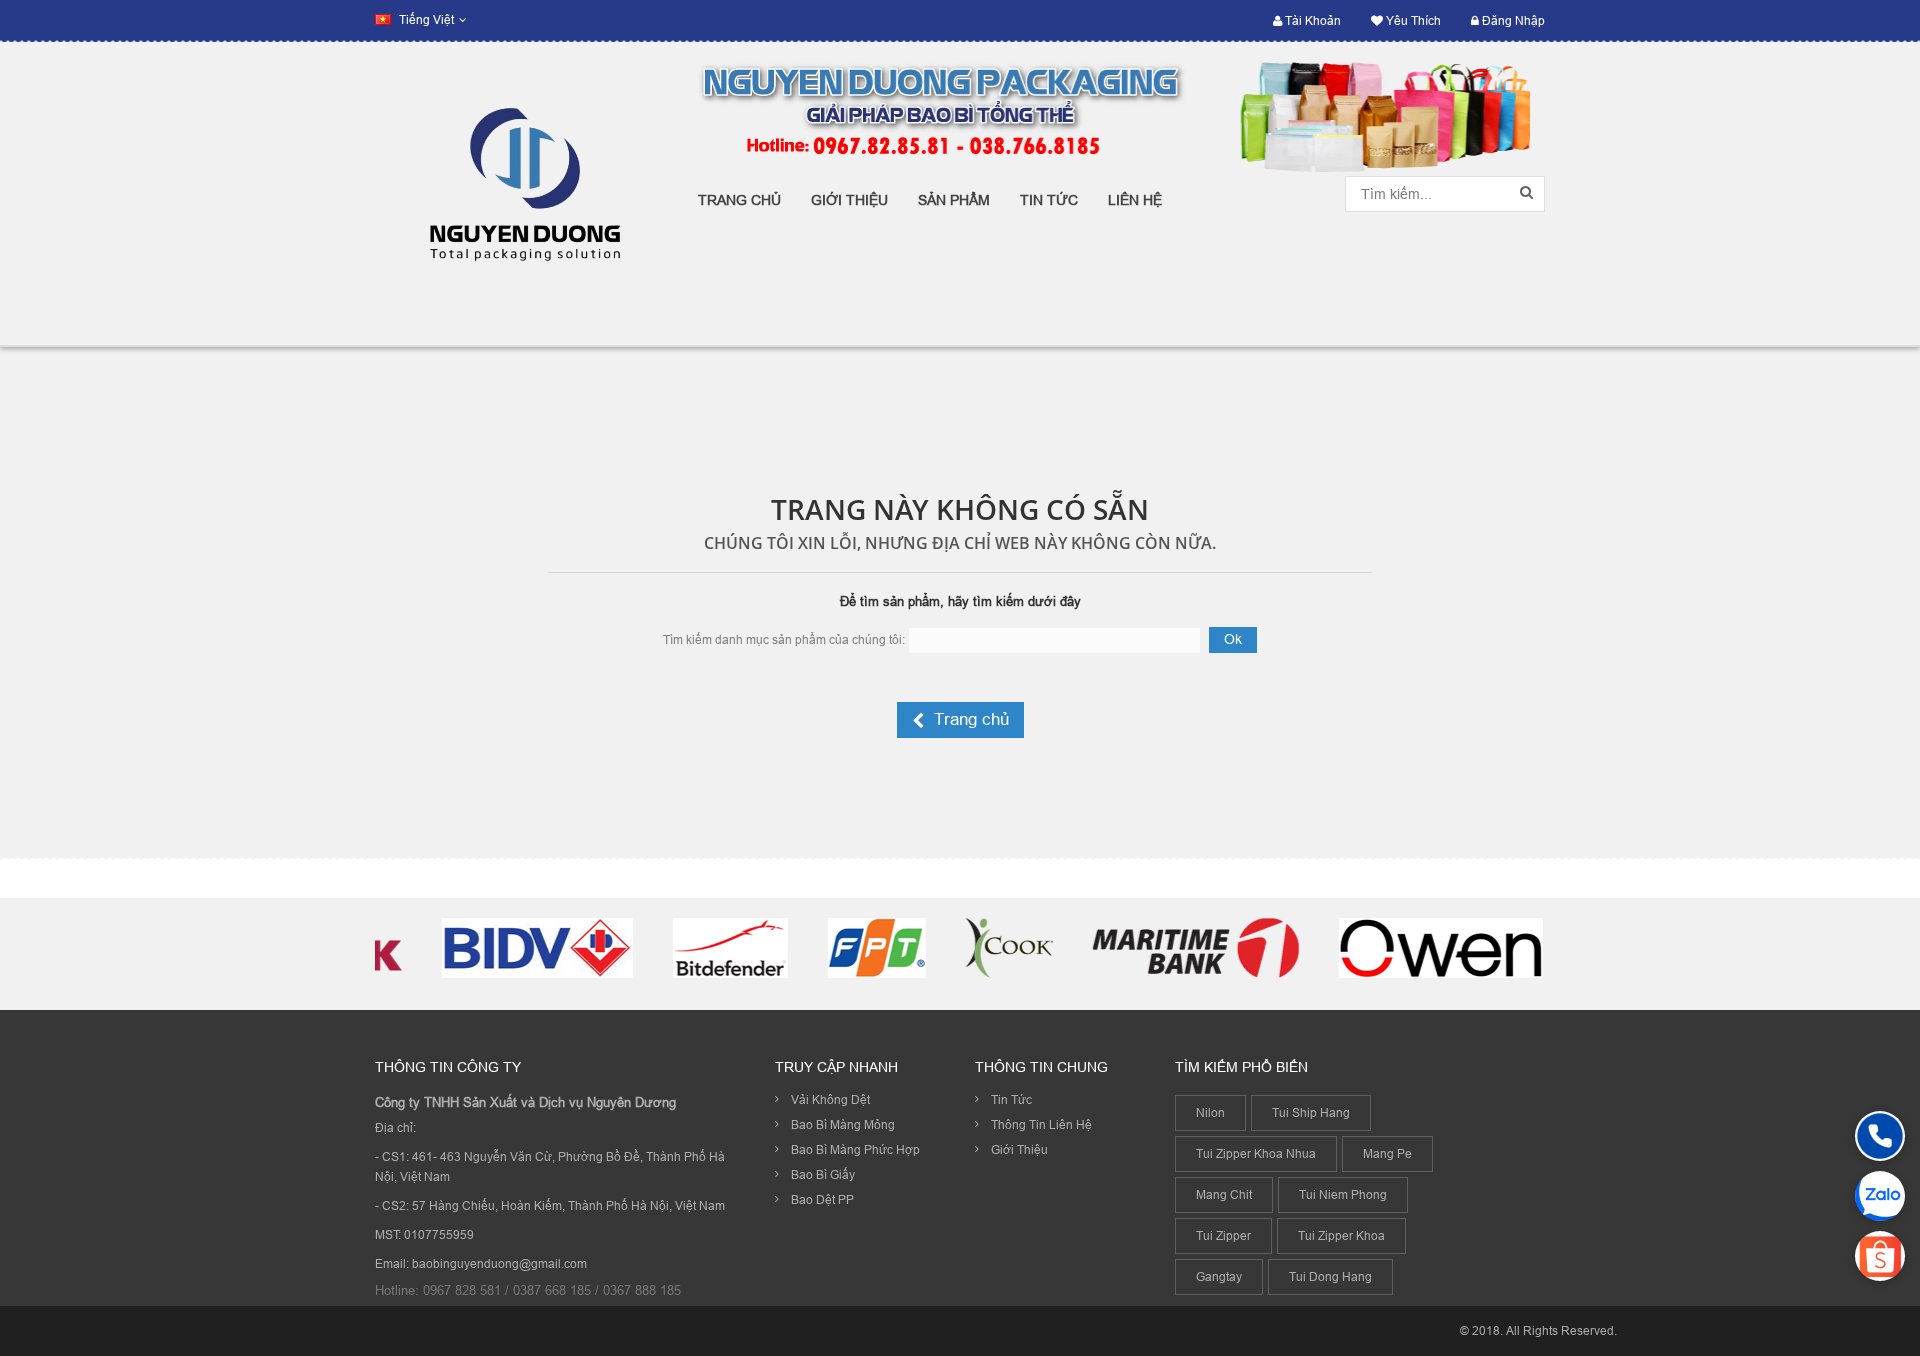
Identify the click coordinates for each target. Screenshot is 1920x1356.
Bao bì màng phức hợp (855, 1149)
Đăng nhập (1512, 20)
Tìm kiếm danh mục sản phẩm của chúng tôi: (784, 639)
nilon (1210, 1112)
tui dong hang (1330, 1276)
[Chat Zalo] (1880, 1196)
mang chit (1224, 1194)
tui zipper (1223, 1235)
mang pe (1387, 1153)
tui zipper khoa (1341, 1235)
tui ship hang (1311, 1112)
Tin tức (1011, 1099)
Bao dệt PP (822, 1199)
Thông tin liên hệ (1041, 1124)
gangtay (1219, 1276)
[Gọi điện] (1880, 1136)
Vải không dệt (830, 1099)
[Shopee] (1880, 1256)
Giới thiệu (1019, 1149)
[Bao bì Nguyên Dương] (521, 193)
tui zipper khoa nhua (1256, 1153)
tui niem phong (1343, 1194)
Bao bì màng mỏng (843, 1124)
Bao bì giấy (823, 1174)
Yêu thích (1412, 20)
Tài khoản (1311, 20)
